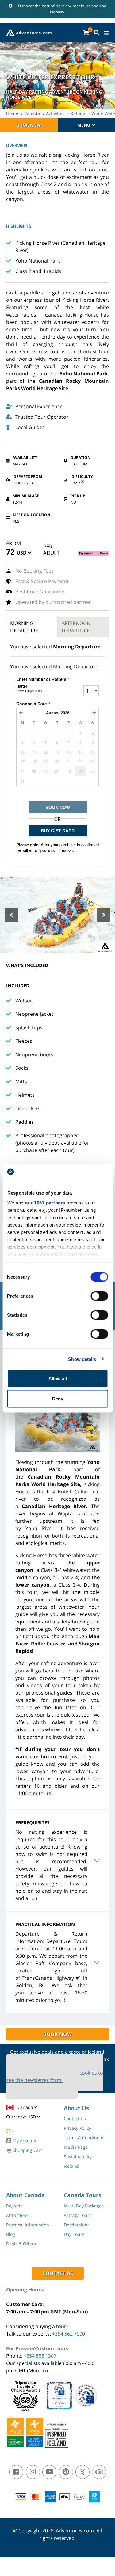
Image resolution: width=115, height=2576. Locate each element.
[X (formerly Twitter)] (82, 2472)
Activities (55, 113)
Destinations (77, 2225)
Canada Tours (82, 2195)
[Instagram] (33, 2472)
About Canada (25, 2195)
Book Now (29, 125)
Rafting (78, 113)
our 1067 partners (45, 1202)
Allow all (58, 1378)
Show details (82, 1359)
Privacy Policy (77, 2128)
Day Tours (74, 2234)
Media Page (76, 2147)
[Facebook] (16, 2472)
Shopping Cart (27, 2150)
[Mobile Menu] (106, 33)
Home (12, 113)
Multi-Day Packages (84, 2206)
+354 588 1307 (40, 2356)
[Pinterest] (66, 2472)
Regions (14, 2206)
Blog (11, 2234)
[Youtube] (49, 2472)
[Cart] (86, 33)
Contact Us (75, 2119)
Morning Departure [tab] (24, 627)
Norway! (58, 12)
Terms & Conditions (84, 2138)
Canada (32, 113)
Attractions (17, 2215)
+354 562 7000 (69, 2334)
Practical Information (28, 2225)
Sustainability (78, 2157)
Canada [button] (26, 2107)
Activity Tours (78, 2215)
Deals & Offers (21, 2244)
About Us (76, 2108)
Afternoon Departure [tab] (76, 627)
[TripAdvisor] (99, 2472)
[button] (24, 554)
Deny (58, 1398)
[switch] (99, 1296)
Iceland (92, 6)
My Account (24, 2141)
